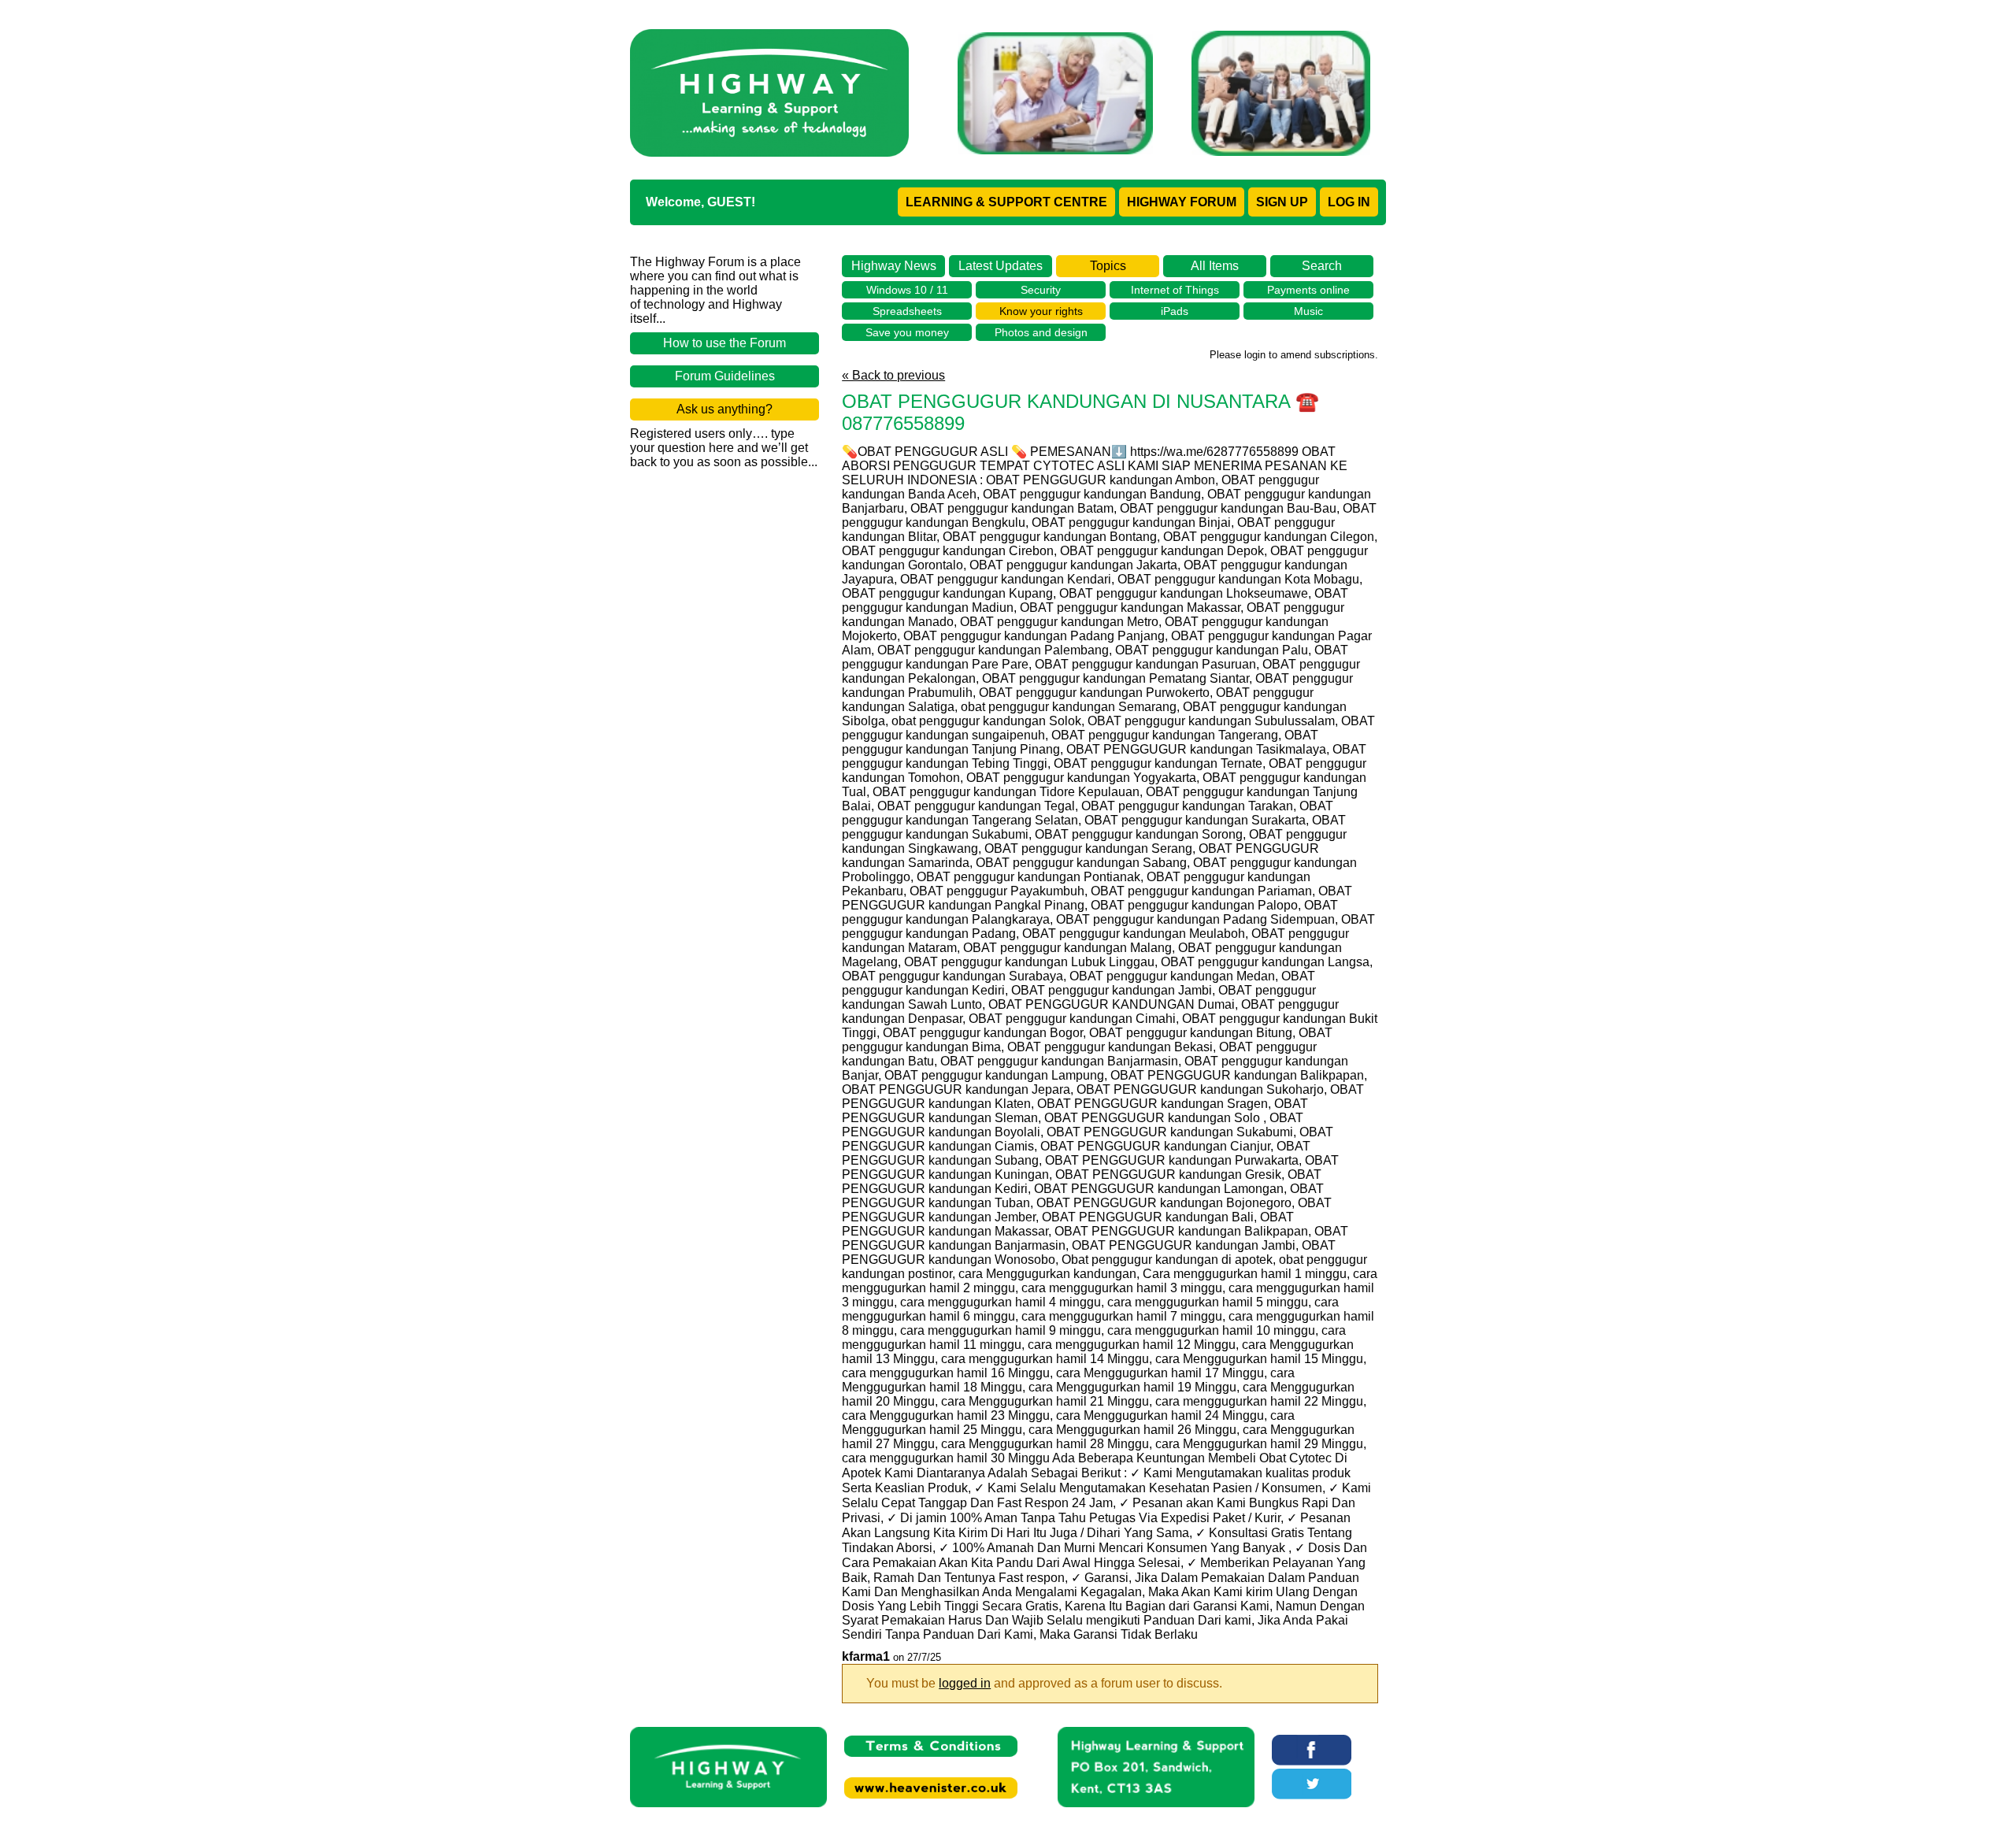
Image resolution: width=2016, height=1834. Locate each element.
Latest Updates (1001, 266)
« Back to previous (893, 375)
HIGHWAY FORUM (1182, 202)
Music (1308, 311)
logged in (965, 1683)
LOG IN (1349, 202)
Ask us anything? (724, 409)
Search (1322, 266)
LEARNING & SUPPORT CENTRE (1006, 202)
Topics (1108, 266)
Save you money (907, 332)
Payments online (1308, 290)
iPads (1175, 311)
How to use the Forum (724, 343)
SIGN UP (1282, 202)
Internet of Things (1175, 290)
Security (1041, 290)
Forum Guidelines (725, 376)
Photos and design (1041, 332)
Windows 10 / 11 (907, 290)
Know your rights (1041, 311)
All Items (1215, 266)
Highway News (894, 266)
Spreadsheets (907, 311)
